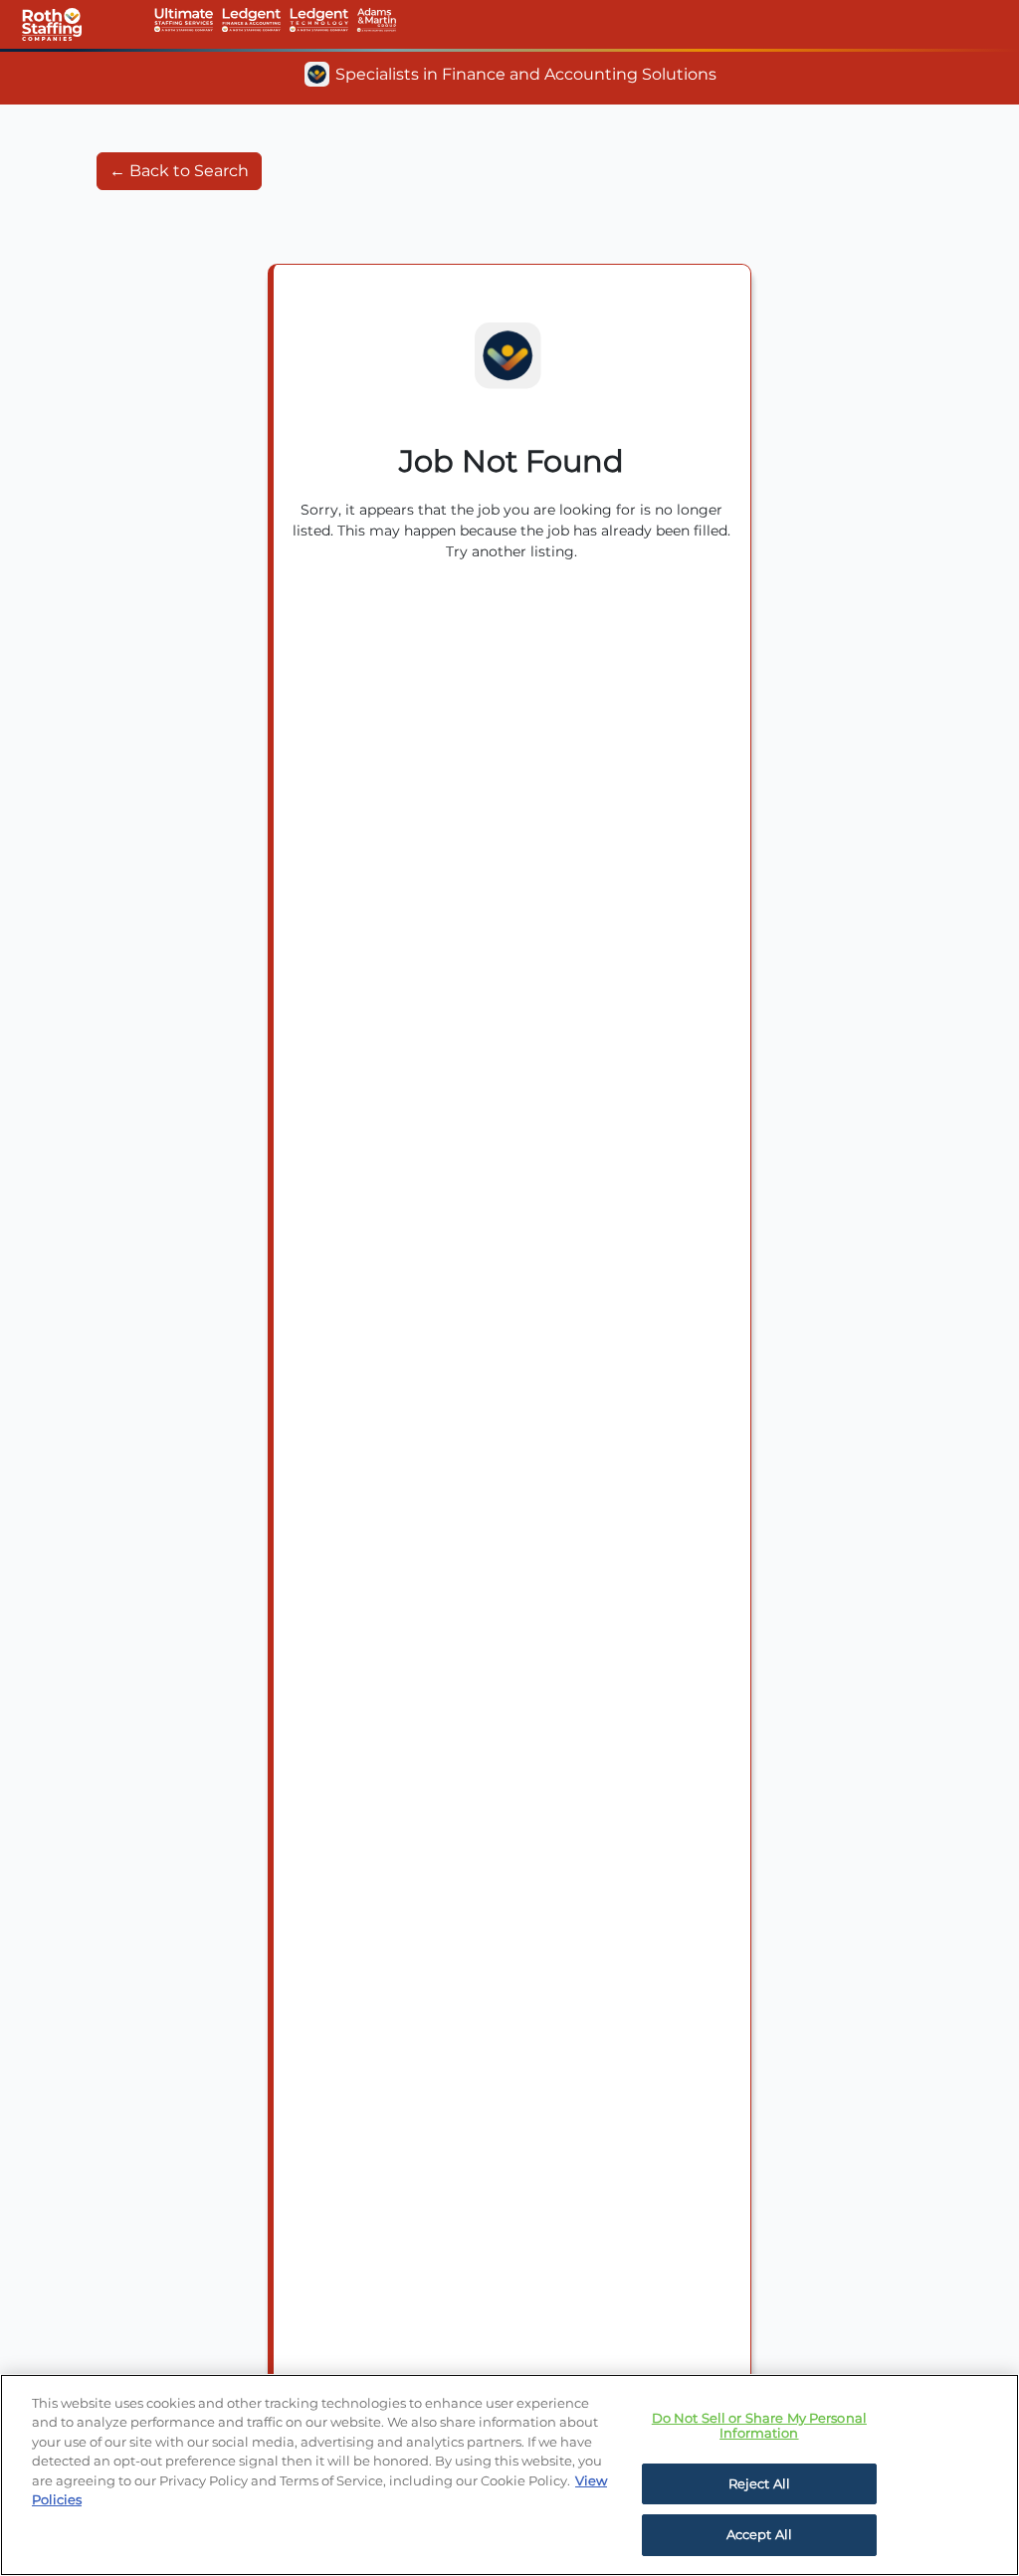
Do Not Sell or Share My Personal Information (759, 2426)
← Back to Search (179, 171)
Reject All (759, 2483)
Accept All (759, 2534)
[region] (509, 2475)
